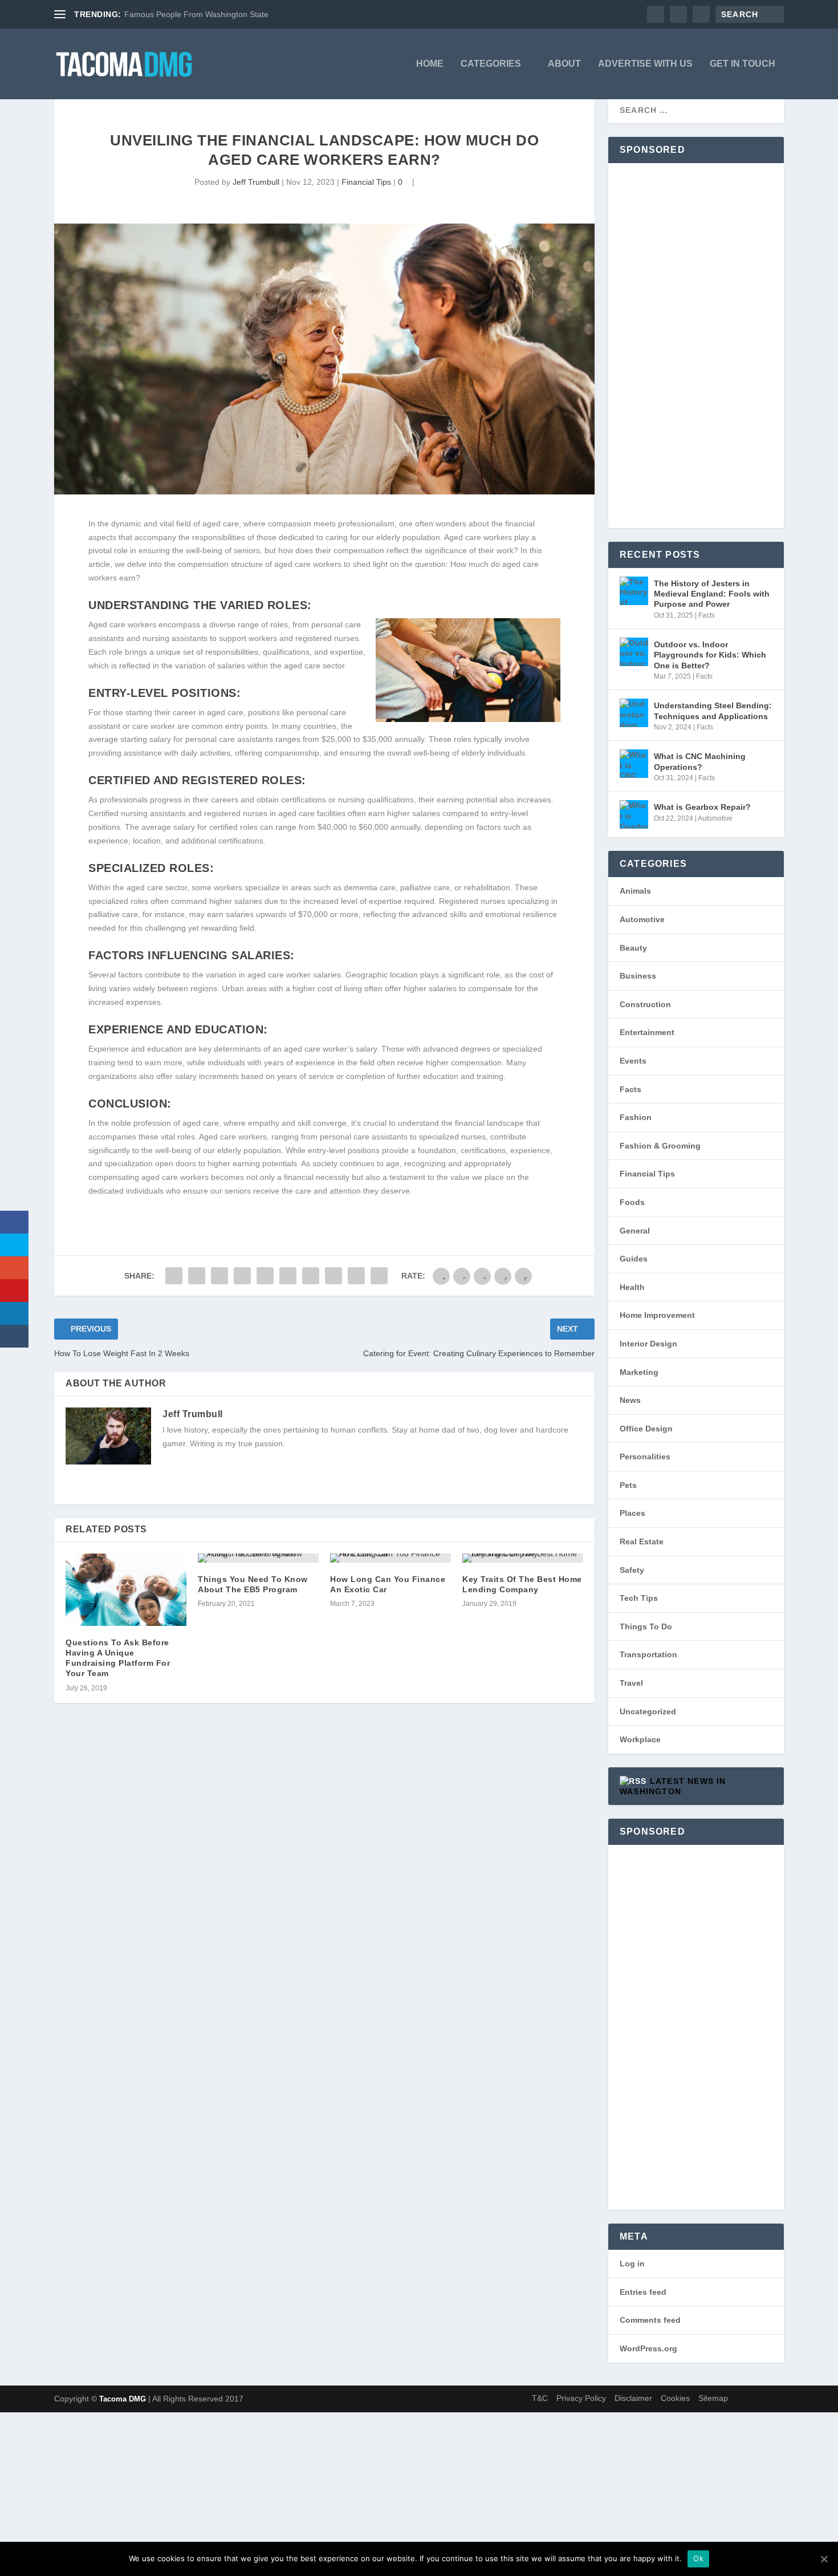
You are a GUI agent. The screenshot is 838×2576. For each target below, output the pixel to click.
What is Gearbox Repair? (702, 807)
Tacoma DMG (123, 2399)
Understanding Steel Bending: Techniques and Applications (713, 711)
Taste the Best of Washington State (187, 14)
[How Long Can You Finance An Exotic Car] (390, 1558)
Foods (632, 1202)
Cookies (675, 2398)
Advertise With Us (645, 64)
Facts (707, 615)
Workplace (640, 1739)
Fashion (636, 1117)
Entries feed (643, 2292)
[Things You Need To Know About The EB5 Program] (258, 1558)
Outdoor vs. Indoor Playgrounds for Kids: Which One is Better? (710, 655)
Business (638, 976)
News (630, 1400)
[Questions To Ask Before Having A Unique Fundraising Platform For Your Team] (126, 1590)
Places (632, 1513)
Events (633, 1061)
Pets (628, 1485)
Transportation (648, 1654)
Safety (632, 1570)
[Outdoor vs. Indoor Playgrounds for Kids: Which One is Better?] (634, 652)
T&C (540, 2398)
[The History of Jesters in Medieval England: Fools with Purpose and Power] (634, 591)
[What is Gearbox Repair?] (634, 814)
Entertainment (647, 1032)
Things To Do (646, 1626)
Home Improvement (657, 1315)
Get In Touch (743, 64)
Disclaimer (633, 2398)
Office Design (646, 1429)
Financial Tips (366, 182)
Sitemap (713, 2398)
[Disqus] (324, 1893)
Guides (634, 1259)
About (564, 64)
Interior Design (648, 1344)
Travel (631, 1683)
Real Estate (642, 1541)
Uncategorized (648, 1711)
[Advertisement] (696, 346)
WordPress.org (648, 2348)
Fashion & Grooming (660, 1146)
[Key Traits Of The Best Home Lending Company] (523, 1558)
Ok (698, 2558)
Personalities (645, 1457)
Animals (635, 891)
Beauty (633, 948)
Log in (632, 2263)
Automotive (715, 818)
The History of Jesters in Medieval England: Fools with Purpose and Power (712, 594)
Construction (645, 1004)
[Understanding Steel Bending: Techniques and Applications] (634, 713)
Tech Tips (639, 1598)
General (635, 1231)
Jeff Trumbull (256, 182)
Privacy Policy (581, 2398)
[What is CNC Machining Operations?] (634, 764)
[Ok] (824, 2559)
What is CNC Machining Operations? (700, 761)
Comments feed (650, 2320)
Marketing (639, 1372)
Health (632, 1287)
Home (430, 64)
